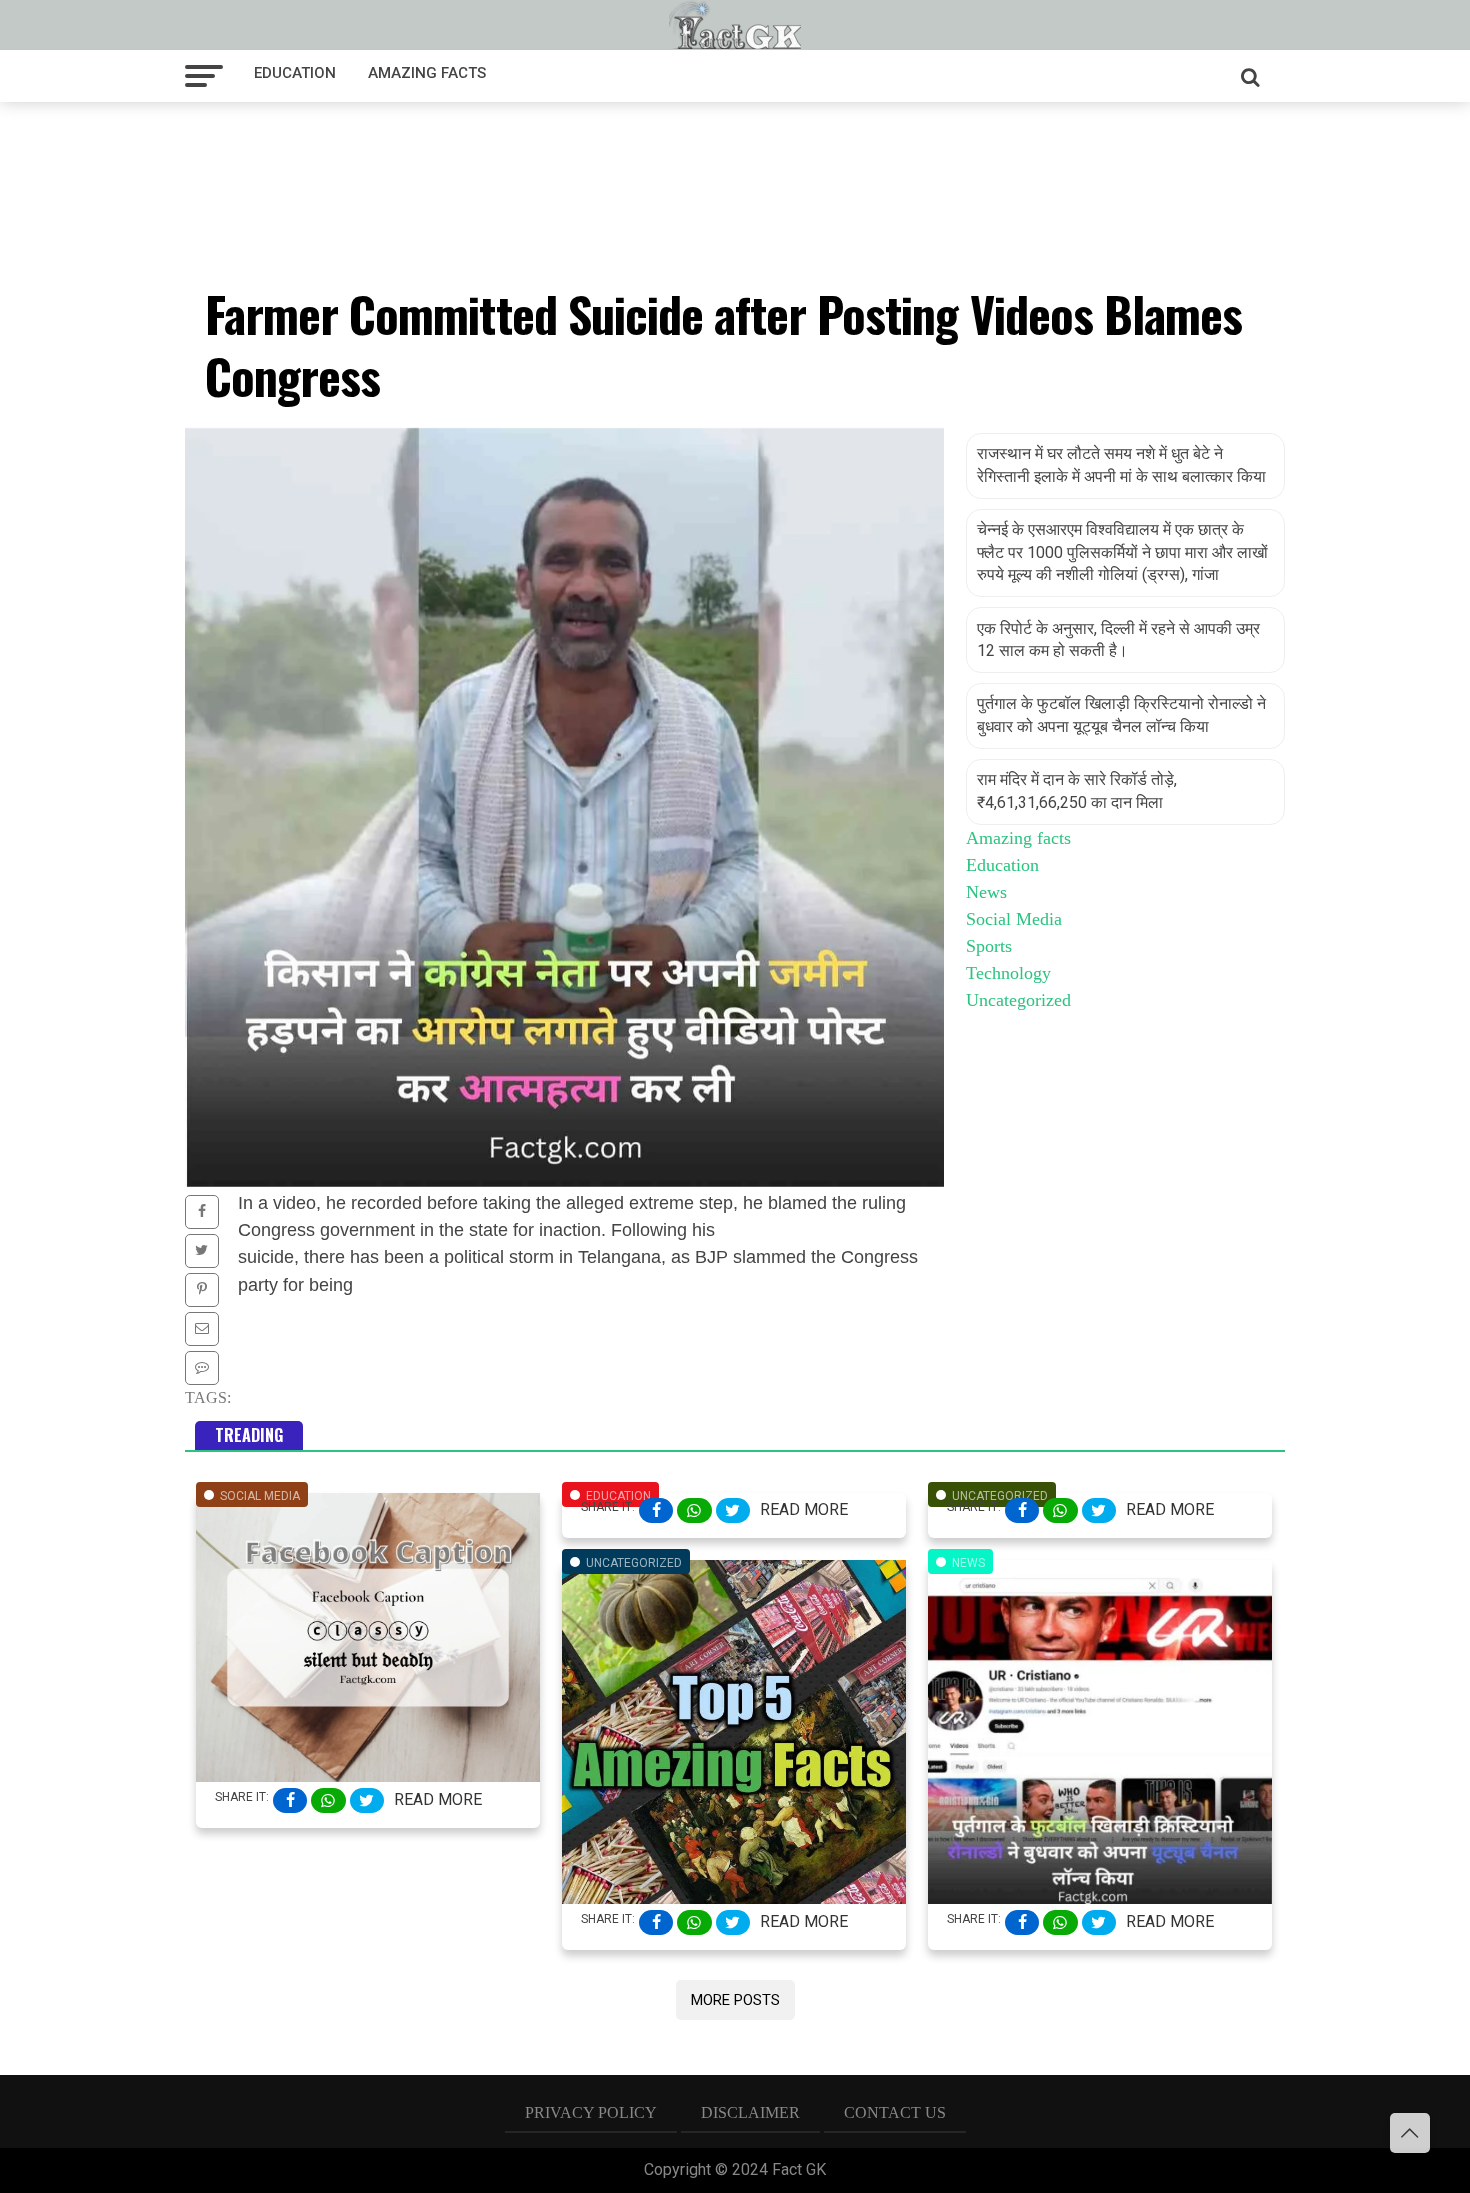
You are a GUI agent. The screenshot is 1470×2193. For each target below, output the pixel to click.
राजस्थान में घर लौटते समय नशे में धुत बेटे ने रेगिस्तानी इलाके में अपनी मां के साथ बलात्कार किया (1121, 464)
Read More (438, 1799)
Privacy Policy (591, 2112)
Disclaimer (750, 2112)
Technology (1008, 973)
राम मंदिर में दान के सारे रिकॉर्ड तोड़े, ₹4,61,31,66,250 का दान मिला (1077, 790)
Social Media (1014, 919)
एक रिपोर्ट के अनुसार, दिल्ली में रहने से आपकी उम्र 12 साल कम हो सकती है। (1118, 639)
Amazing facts (427, 73)
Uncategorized (1018, 1000)
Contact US (895, 2112)
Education (295, 73)
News (986, 892)
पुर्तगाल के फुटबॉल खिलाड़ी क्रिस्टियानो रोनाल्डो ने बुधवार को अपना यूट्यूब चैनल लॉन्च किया (1121, 714)
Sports (989, 946)
